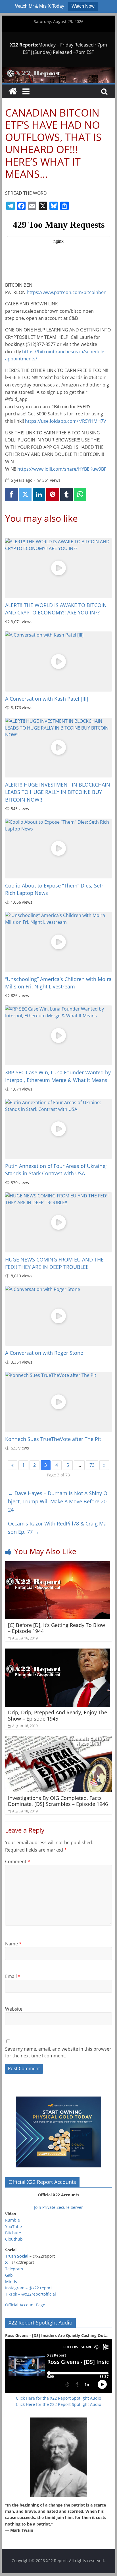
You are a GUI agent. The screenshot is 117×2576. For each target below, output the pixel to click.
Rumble (12, 2220)
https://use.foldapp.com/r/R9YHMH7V (66, 421)
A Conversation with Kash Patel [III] (47, 699)
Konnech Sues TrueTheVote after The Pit (53, 1439)
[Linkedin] (39, 495)
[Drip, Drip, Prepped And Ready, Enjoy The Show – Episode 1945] (58, 1652)
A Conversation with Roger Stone (44, 1353)
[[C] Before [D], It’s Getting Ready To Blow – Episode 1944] (58, 1565)
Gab (9, 2275)
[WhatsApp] (80, 495)
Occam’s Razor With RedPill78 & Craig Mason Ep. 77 (57, 1528)
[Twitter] (25, 495)
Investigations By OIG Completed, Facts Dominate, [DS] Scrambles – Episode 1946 (58, 1801)
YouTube (13, 2227)
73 (92, 1465)
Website (14, 2009)
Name (13, 1944)
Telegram (14, 2269)
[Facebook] (11, 495)
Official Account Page (25, 2305)
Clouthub (14, 2239)
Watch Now (83, 6)
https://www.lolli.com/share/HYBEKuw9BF (62, 469)
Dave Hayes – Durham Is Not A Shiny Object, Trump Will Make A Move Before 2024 (58, 1501)
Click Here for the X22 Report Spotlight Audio (58, 2398)
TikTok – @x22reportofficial (31, 2294)
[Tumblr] (66, 495)
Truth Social (17, 2256)
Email (13, 1976)
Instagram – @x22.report (29, 2288)
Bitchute (13, 2233)
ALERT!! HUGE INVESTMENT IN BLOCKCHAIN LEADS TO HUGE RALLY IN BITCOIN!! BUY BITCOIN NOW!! (58, 792)
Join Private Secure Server (58, 2207)
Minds (11, 2282)
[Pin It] (53, 495)
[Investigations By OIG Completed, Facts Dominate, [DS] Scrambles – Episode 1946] (58, 1740)
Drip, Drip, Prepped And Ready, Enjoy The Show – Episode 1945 (58, 1715)
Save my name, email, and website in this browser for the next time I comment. (58, 2052)
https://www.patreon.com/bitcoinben (67, 292)
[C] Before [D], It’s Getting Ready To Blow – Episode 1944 (57, 1628)
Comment (18, 1861)
